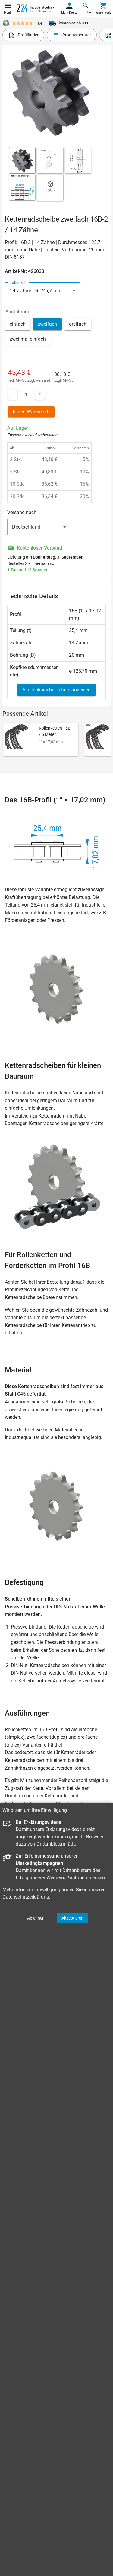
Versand (43, 380)
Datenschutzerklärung (26, 1897)
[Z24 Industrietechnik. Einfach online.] (36, 8)
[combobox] (42, 291)
